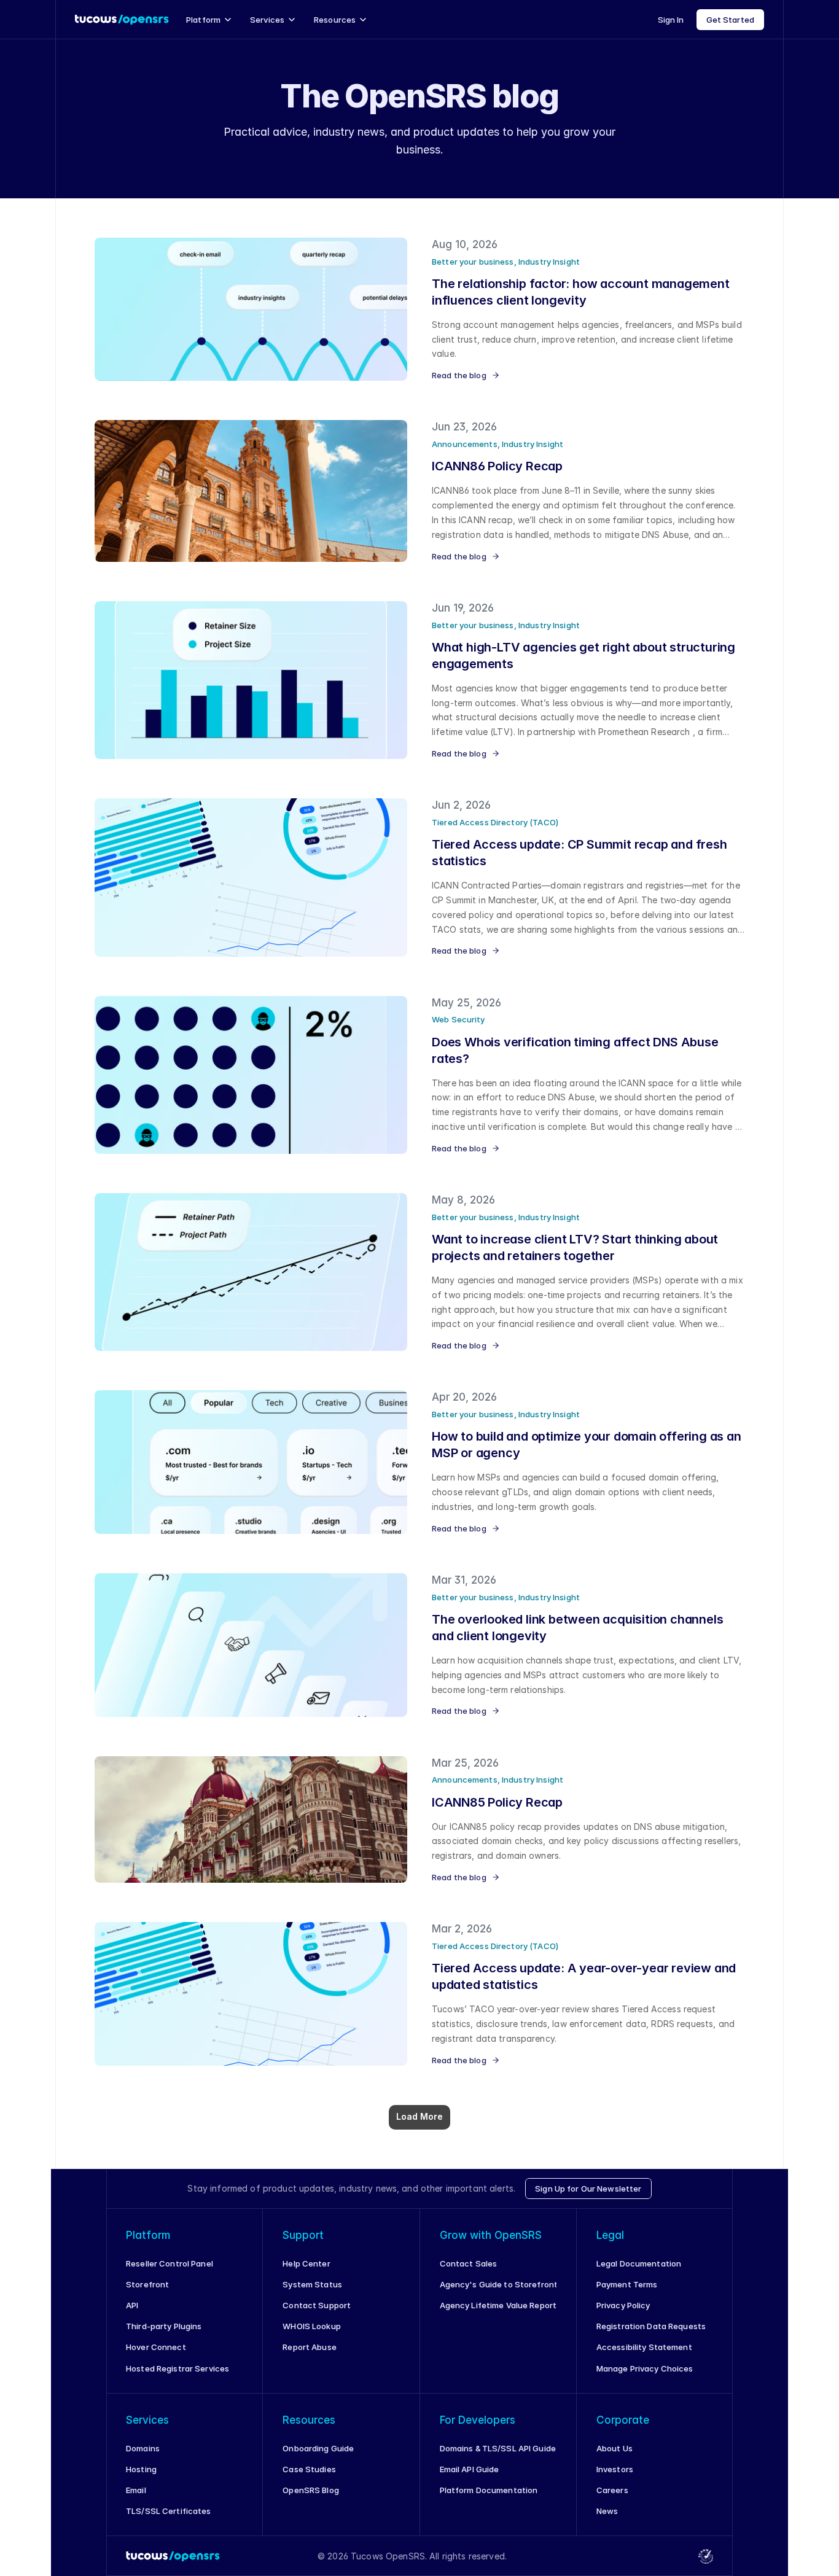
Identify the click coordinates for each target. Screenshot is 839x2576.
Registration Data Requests (651, 2326)
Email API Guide (470, 2469)
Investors (615, 2469)
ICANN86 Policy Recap (497, 466)
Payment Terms (627, 2284)
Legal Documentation (639, 2263)
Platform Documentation (489, 2490)
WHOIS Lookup (312, 2326)
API (132, 2305)
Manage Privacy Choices (645, 2368)
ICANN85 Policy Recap (497, 1802)
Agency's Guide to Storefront (499, 2284)
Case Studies (309, 2469)
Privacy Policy (623, 2305)
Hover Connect (156, 2347)
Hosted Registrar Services (178, 2368)
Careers (612, 2490)
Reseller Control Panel (170, 2263)
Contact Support (317, 2305)
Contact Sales (469, 2263)
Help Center (306, 2263)
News (607, 2511)
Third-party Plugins (164, 2326)
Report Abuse (310, 2347)
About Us (615, 2448)
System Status (312, 2284)
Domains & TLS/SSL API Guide (498, 2448)
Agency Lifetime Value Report (498, 2305)
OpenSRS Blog (311, 2490)
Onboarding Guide (318, 2448)
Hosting (141, 2469)
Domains (143, 2448)
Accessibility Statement (644, 2347)
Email (136, 2490)
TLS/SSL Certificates (169, 2511)
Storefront (147, 2284)
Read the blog (459, 375)
